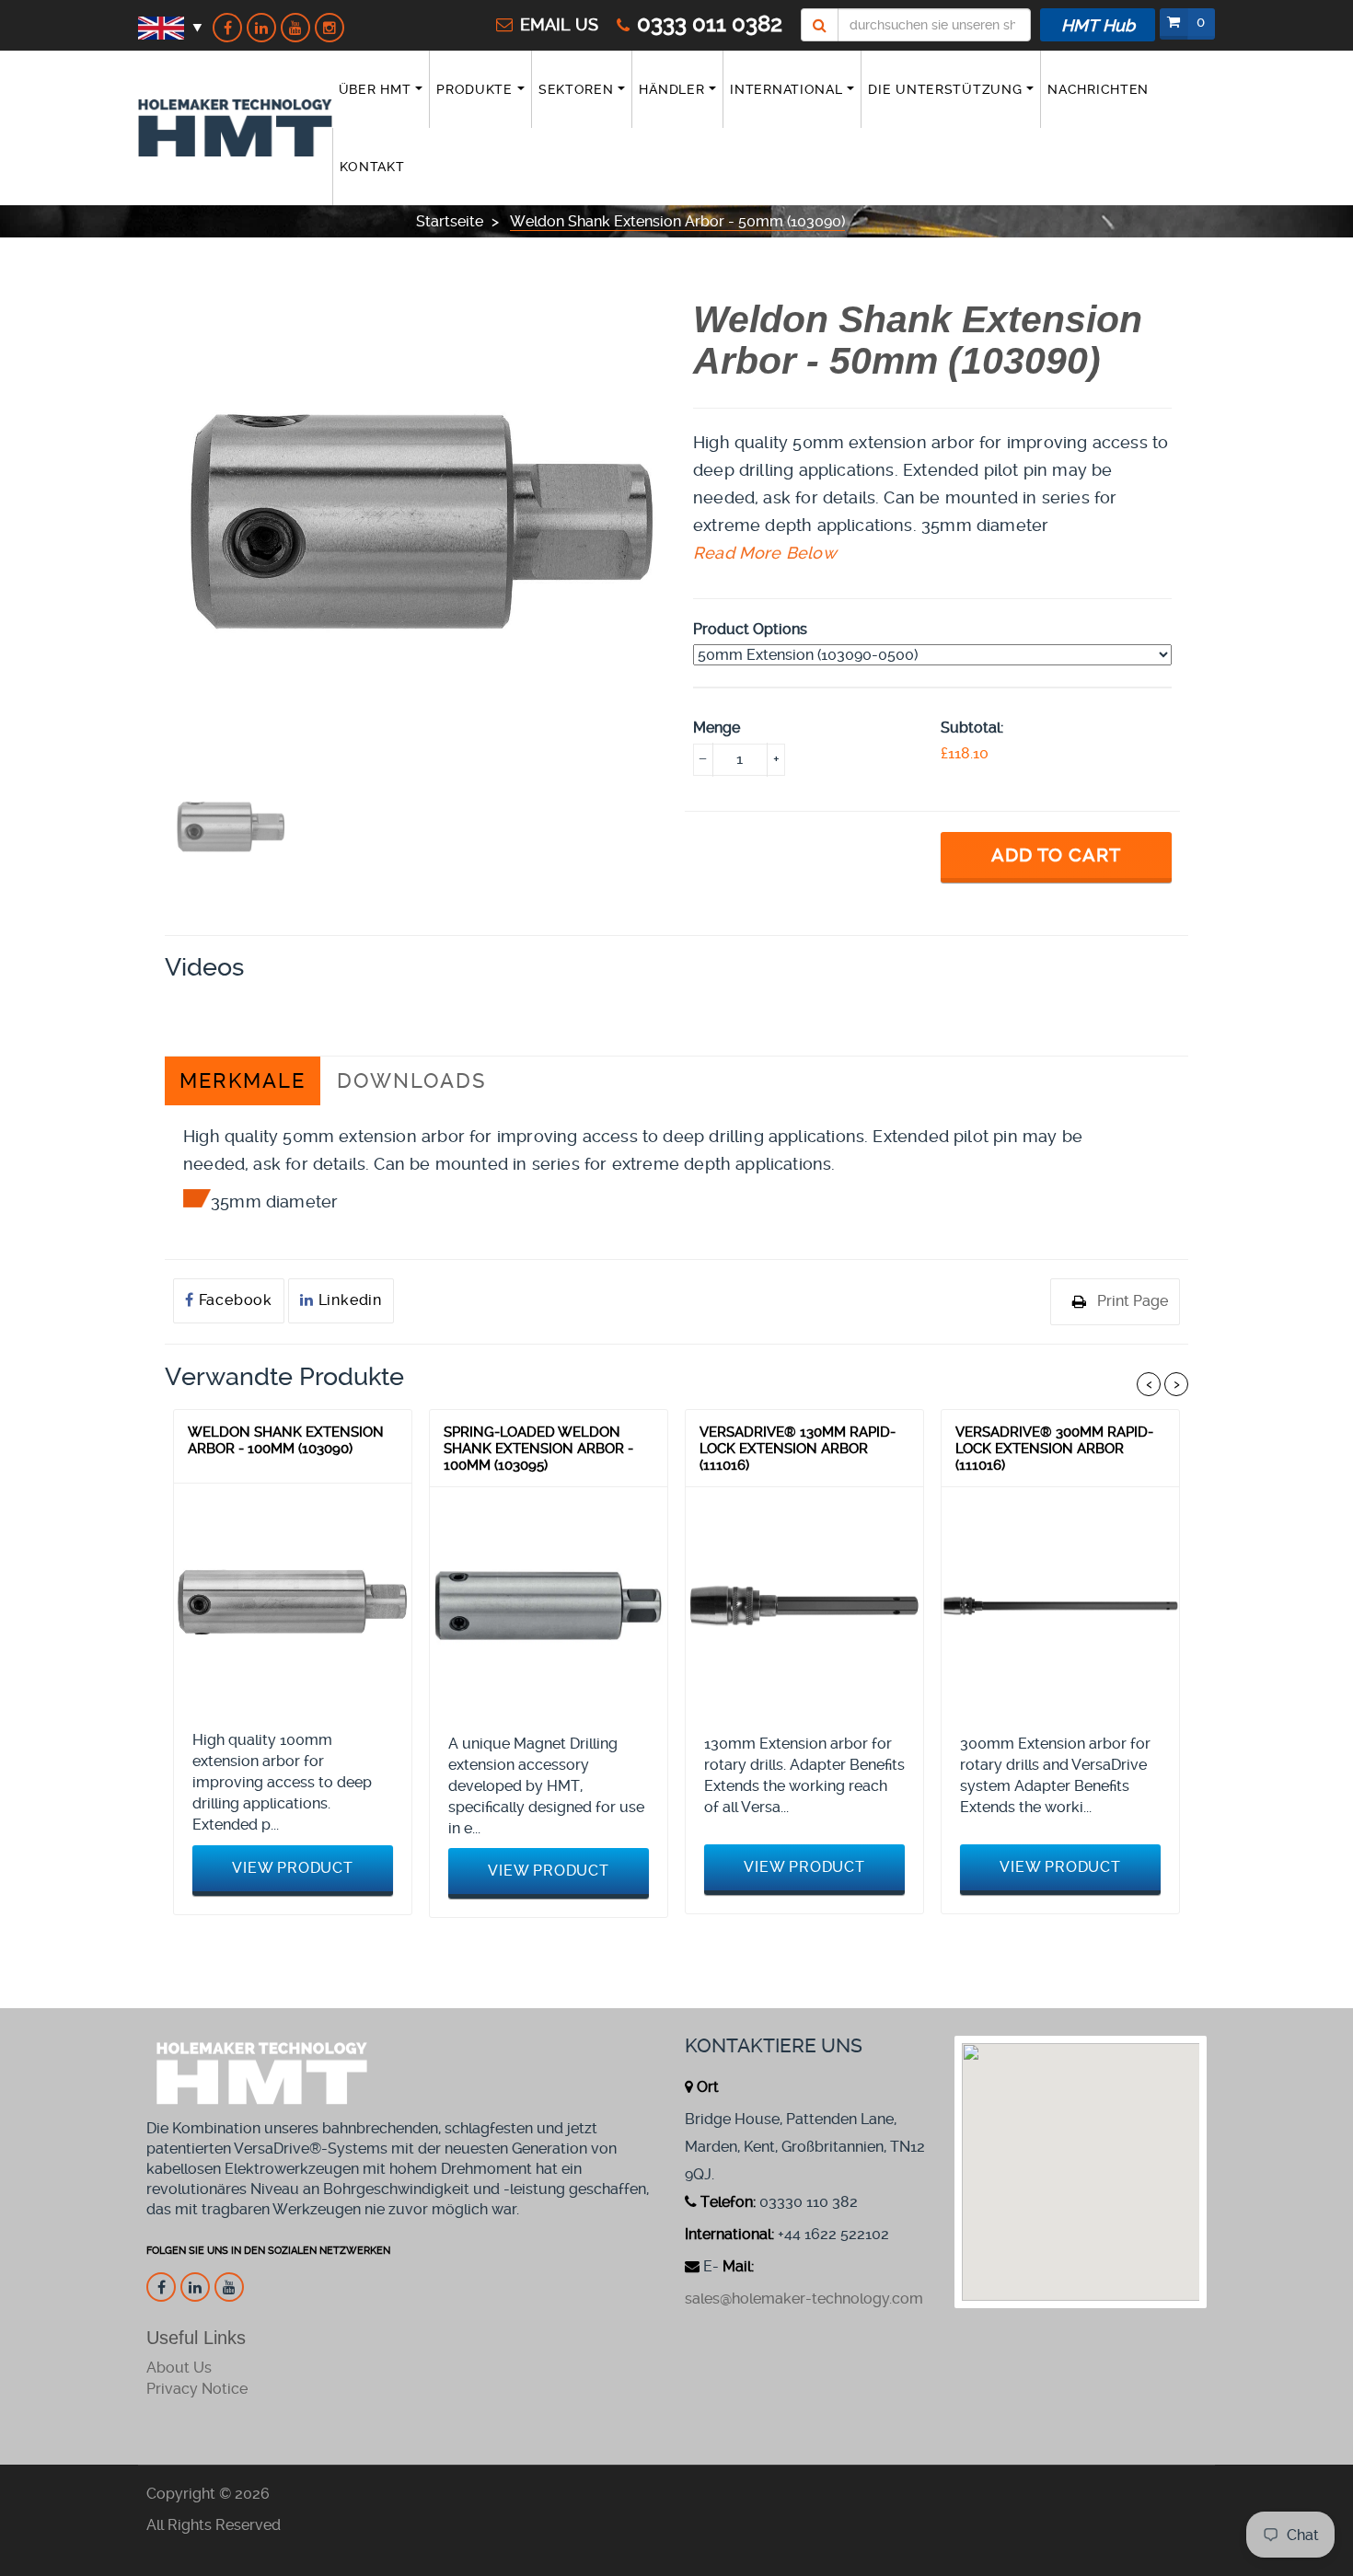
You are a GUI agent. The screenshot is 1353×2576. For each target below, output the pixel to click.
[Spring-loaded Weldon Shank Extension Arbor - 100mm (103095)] (549, 1606)
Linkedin (348, 1300)
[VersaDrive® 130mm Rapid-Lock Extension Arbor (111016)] (804, 1606)
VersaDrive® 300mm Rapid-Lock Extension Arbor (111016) (1054, 1448)
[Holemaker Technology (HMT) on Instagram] (330, 28)
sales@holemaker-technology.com (804, 2299)
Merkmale (243, 1081)
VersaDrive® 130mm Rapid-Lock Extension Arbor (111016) (798, 1448)
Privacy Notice (197, 2389)
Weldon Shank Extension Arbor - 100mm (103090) (286, 1440)
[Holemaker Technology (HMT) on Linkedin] (261, 28)
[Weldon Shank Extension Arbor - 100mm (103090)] (293, 1602)
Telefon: (728, 2202)
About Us (179, 2368)
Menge (717, 728)
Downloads (411, 1081)
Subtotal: (972, 728)
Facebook (233, 1300)
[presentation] (231, 827)
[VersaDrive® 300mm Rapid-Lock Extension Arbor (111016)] (1060, 1606)
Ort (708, 2087)
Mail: (738, 2266)
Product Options (750, 629)
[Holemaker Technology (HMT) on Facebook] (227, 28)
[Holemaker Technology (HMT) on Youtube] (295, 28)
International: (729, 2234)
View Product (293, 1868)
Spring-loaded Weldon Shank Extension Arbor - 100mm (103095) (538, 1448)
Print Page (1133, 1301)
